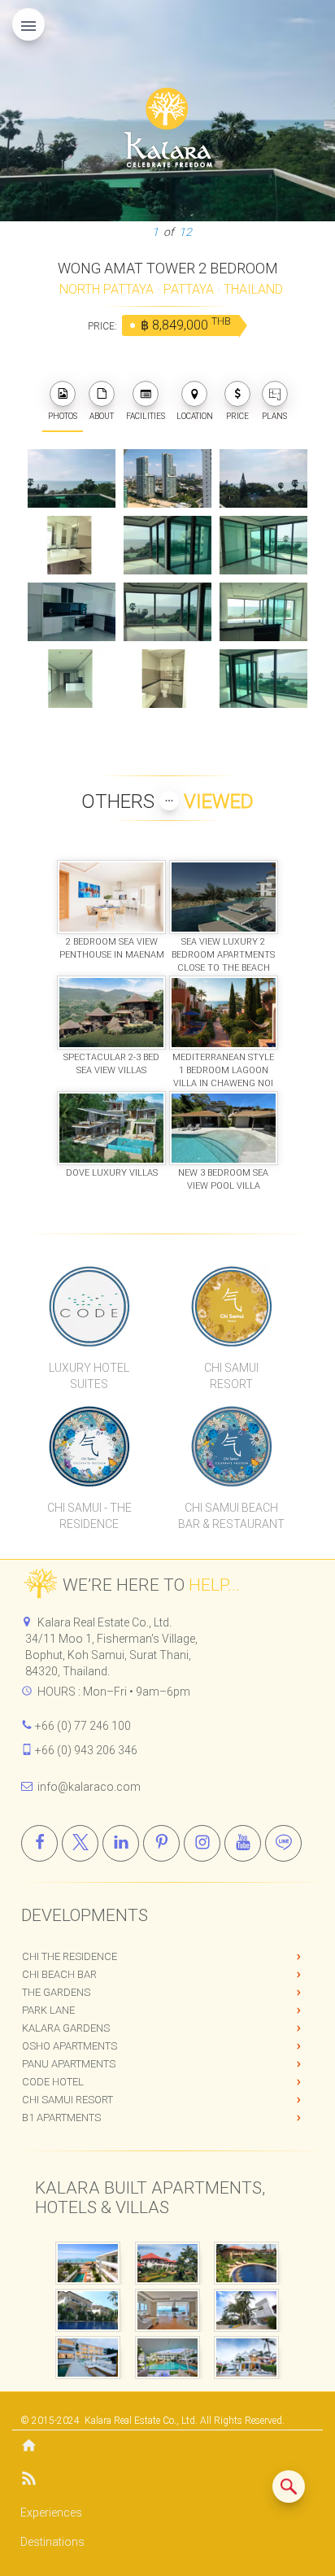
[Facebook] (39, 1843)
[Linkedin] (121, 1843)
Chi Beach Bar (59, 1974)
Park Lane (48, 2010)
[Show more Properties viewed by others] (169, 801)
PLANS (274, 416)
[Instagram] (202, 1843)
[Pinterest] (161, 1843)
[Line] (283, 1843)
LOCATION (195, 416)
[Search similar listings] (289, 2486)
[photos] (63, 394)
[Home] (167, 2447)
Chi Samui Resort (67, 2100)
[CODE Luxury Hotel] (89, 1306)
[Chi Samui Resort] (231, 1306)
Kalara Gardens (66, 2028)
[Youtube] (243, 1843)
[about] (102, 394)
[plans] (275, 394)
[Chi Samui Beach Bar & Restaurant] (231, 1446)
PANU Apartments (69, 2064)
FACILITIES (146, 416)
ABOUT (102, 416)
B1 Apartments (61, 2118)
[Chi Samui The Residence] (89, 1446)
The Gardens (56, 1992)
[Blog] (167, 2481)
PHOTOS (63, 416)
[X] (80, 1843)
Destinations (52, 2542)
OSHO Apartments (70, 2046)
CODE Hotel (53, 2082)
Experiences (51, 2513)
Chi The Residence (70, 1956)
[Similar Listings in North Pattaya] (289, 2486)
